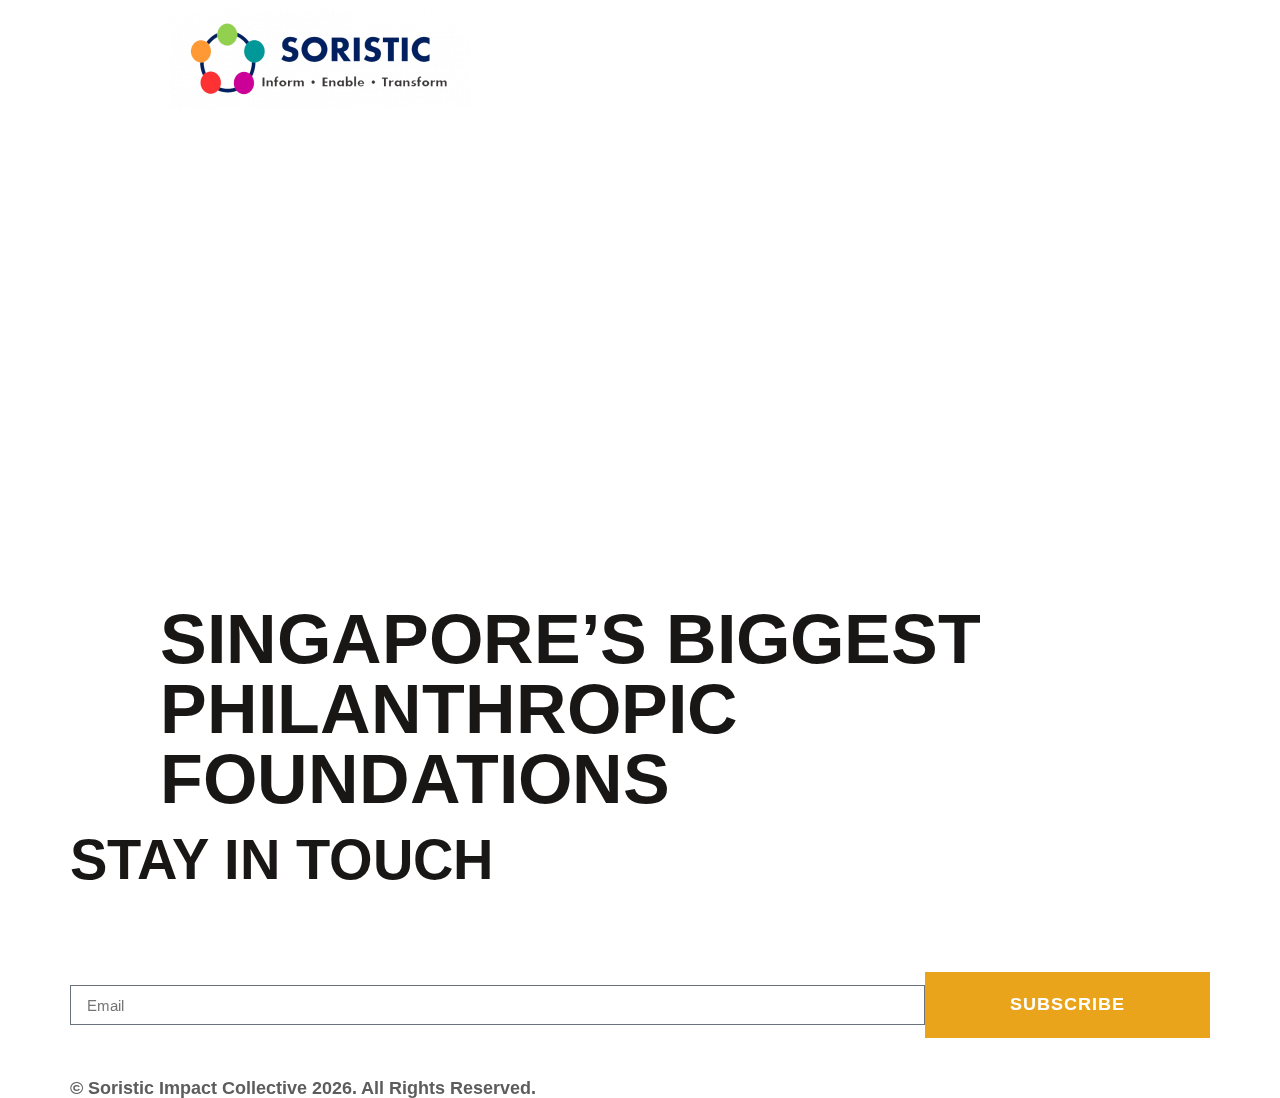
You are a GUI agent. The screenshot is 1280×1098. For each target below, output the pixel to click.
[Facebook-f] (79, 1047)
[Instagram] (102, 1047)
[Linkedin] (125, 1047)
